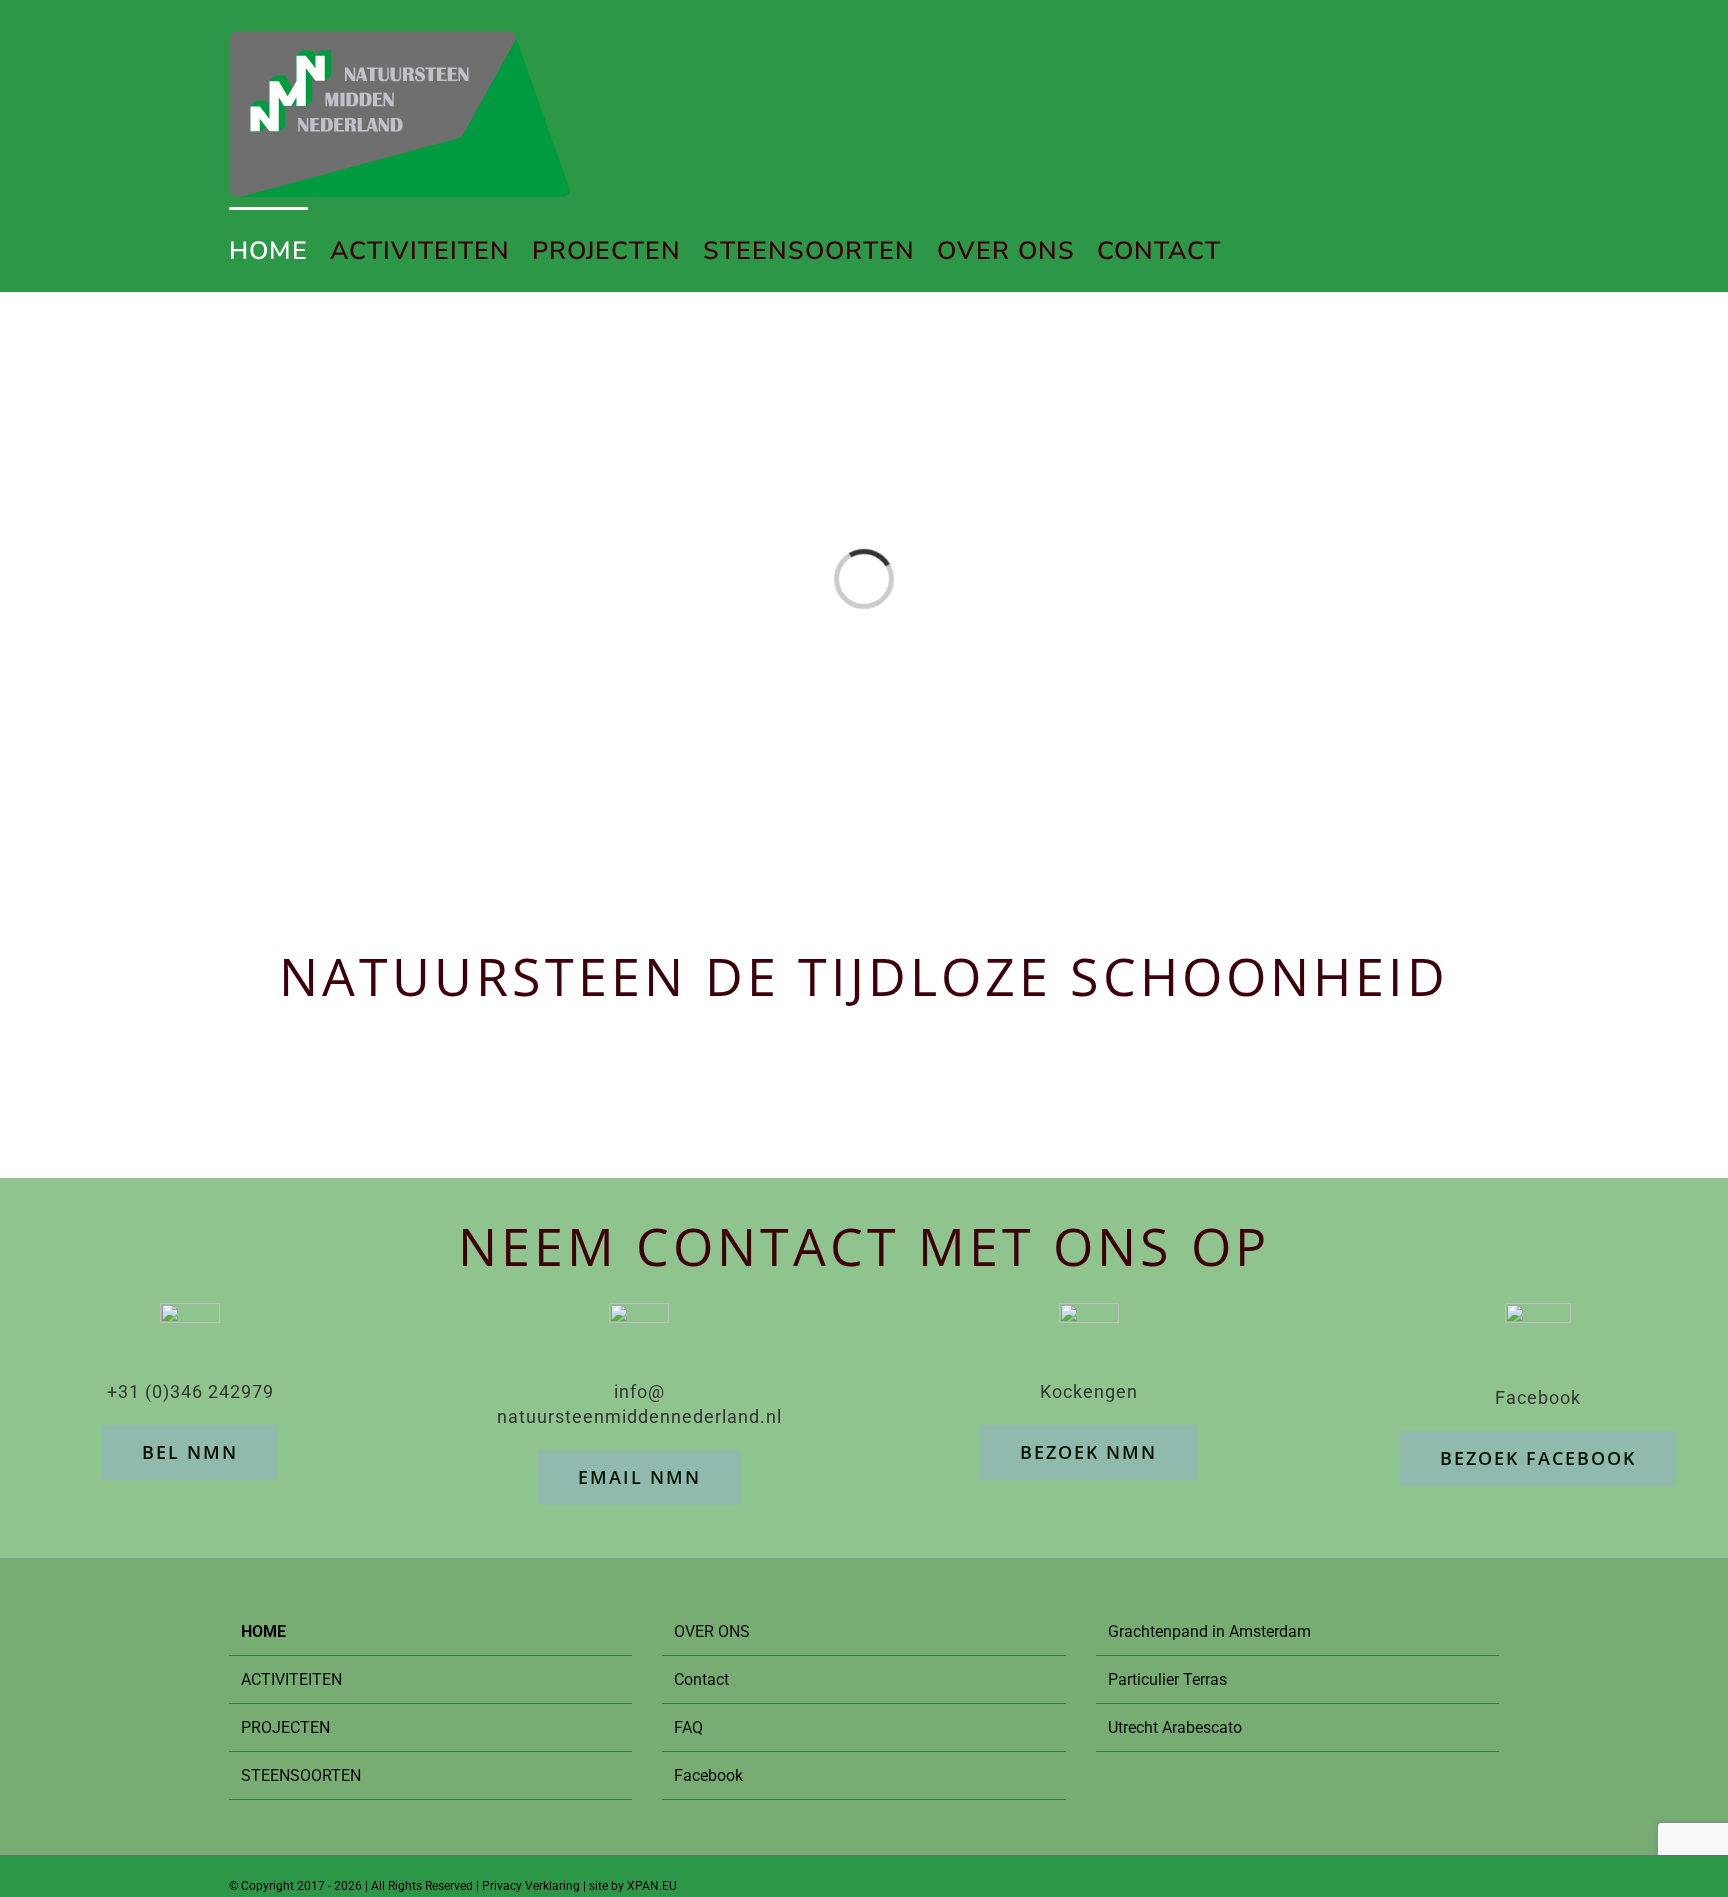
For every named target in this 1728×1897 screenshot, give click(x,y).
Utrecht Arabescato (1175, 1727)
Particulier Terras (1167, 1679)
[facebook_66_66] (1538, 1316)
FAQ (688, 1727)
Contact (701, 1679)
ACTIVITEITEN (291, 1679)
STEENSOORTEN (301, 1775)
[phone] (190, 1316)
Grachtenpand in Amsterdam (1209, 1631)
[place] (1089, 1316)
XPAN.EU (652, 1886)
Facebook (708, 1775)
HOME (263, 1631)
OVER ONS (712, 1631)
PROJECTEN (285, 1727)
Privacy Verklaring (531, 1886)
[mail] (639, 1316)
